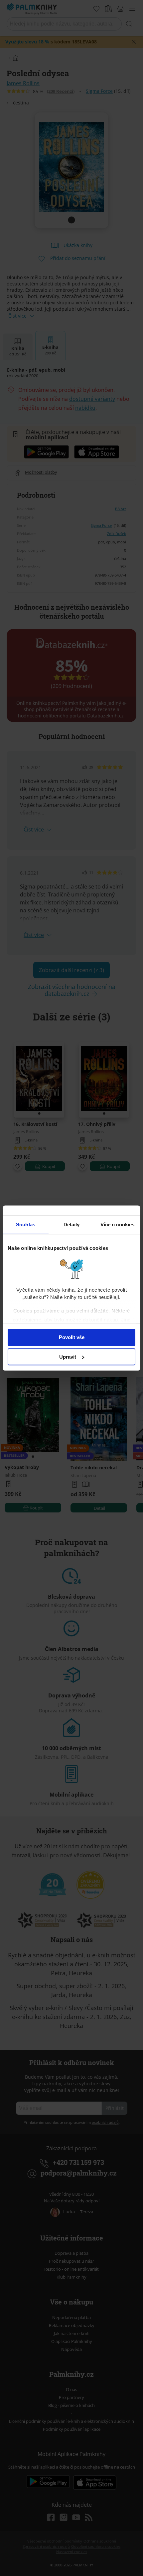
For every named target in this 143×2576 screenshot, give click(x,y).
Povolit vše (72, 1337)
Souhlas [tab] (26, 1225)
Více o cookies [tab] (117, 1225)
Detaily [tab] (72, 1225)
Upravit (68, 1357)
